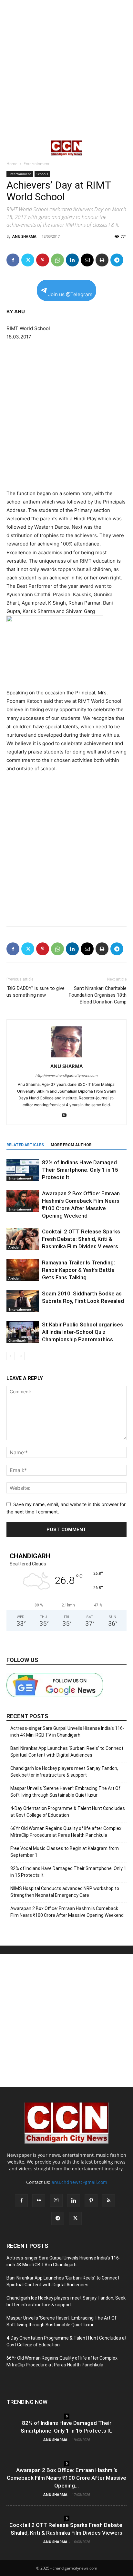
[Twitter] (28, 260)
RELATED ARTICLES (25, 1145)
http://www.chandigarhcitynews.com (67, 1075)
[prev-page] (10, 1356)
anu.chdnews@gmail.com (79, 2182)
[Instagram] (56, 2200)
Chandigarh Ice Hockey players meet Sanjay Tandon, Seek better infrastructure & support (64, 1772)
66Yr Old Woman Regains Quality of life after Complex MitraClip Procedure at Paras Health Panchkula (66, 1832)
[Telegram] (117, 260)
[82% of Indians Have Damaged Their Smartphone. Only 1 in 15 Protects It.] (23, 1170)
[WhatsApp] (57, 260)
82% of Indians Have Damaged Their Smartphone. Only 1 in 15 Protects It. (80, 1170)
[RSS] (108, 2201)
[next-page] (21, 1356)
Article (14, 1247)
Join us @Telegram (70, 294)
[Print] (102, 260)
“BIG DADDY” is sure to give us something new (36, 992)
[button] (11, 148)
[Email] (87, 260)
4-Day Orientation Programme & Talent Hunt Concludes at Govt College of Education (68, 1812)
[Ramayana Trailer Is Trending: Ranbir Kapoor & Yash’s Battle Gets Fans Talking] (23, 1270)
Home (12, 164)
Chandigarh (17, 1340)
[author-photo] (66, 1057)
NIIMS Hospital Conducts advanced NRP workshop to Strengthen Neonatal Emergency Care (65, 1892)
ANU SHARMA (24, 236)
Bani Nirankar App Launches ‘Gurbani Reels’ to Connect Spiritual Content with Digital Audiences (67, 1752)
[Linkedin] (72, 260)
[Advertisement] (66, 70)
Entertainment (36, 164)
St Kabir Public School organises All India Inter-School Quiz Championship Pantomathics (82, 1332)
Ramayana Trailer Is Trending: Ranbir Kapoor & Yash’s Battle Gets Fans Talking (78, 1270)
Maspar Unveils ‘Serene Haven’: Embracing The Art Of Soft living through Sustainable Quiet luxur (65, 1792)
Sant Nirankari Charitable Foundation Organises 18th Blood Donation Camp (98, 995)
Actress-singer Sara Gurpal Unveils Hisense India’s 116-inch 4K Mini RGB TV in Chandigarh (67, 1732)
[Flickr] (39, 2201)
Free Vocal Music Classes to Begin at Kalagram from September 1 (65, 1852)
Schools (42, 174)
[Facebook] (13, 260)
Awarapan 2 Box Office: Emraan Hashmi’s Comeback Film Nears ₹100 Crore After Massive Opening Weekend (67, 1912)
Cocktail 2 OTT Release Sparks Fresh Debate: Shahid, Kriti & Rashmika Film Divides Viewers (81, 1239)
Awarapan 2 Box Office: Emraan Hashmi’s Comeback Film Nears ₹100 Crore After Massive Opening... (66, 2478)
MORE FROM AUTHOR (71, 1145)
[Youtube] (67, 1116)
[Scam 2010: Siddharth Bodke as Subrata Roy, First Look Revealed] (23, 1301)
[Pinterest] (43, 260)
